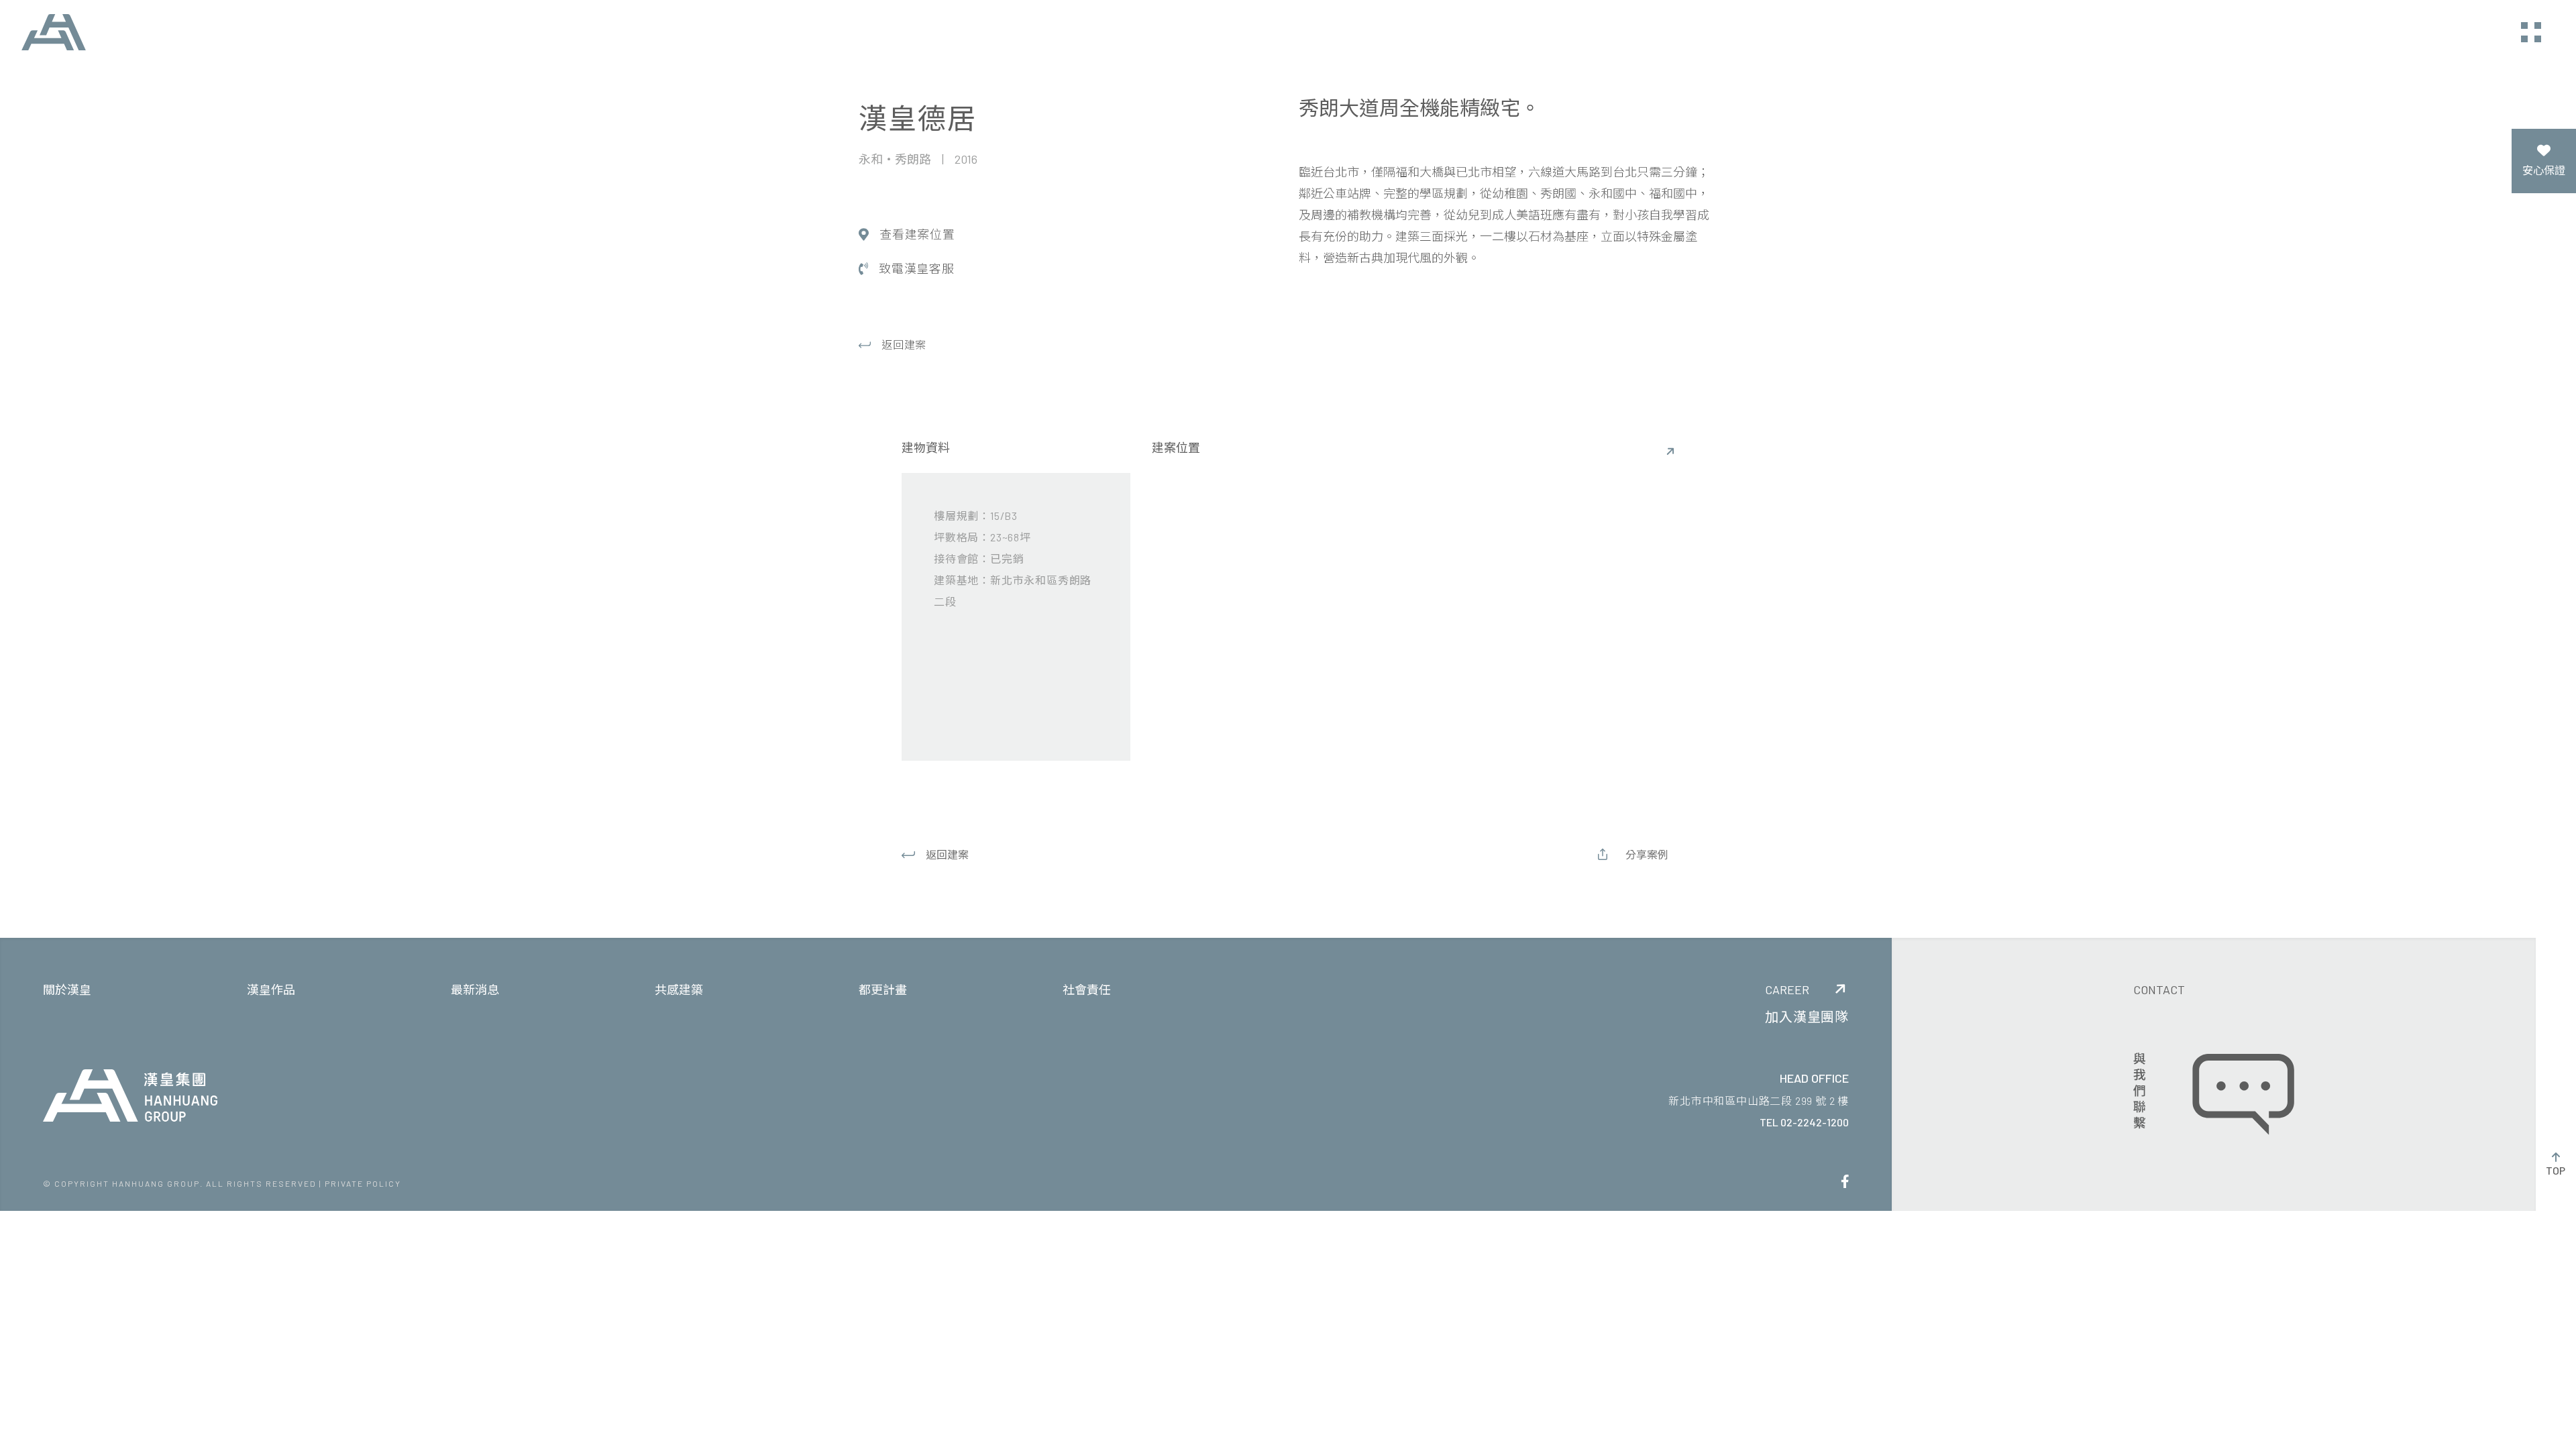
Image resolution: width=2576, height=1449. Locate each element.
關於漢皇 (67, 989)
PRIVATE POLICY (363, 1183)
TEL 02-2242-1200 (1804, 1122)
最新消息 (475, 989)
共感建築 (679, 989)
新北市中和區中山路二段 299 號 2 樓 (1759, 1101)
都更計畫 (883, 989)
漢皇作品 (271, 989)
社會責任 (1087, 989)
